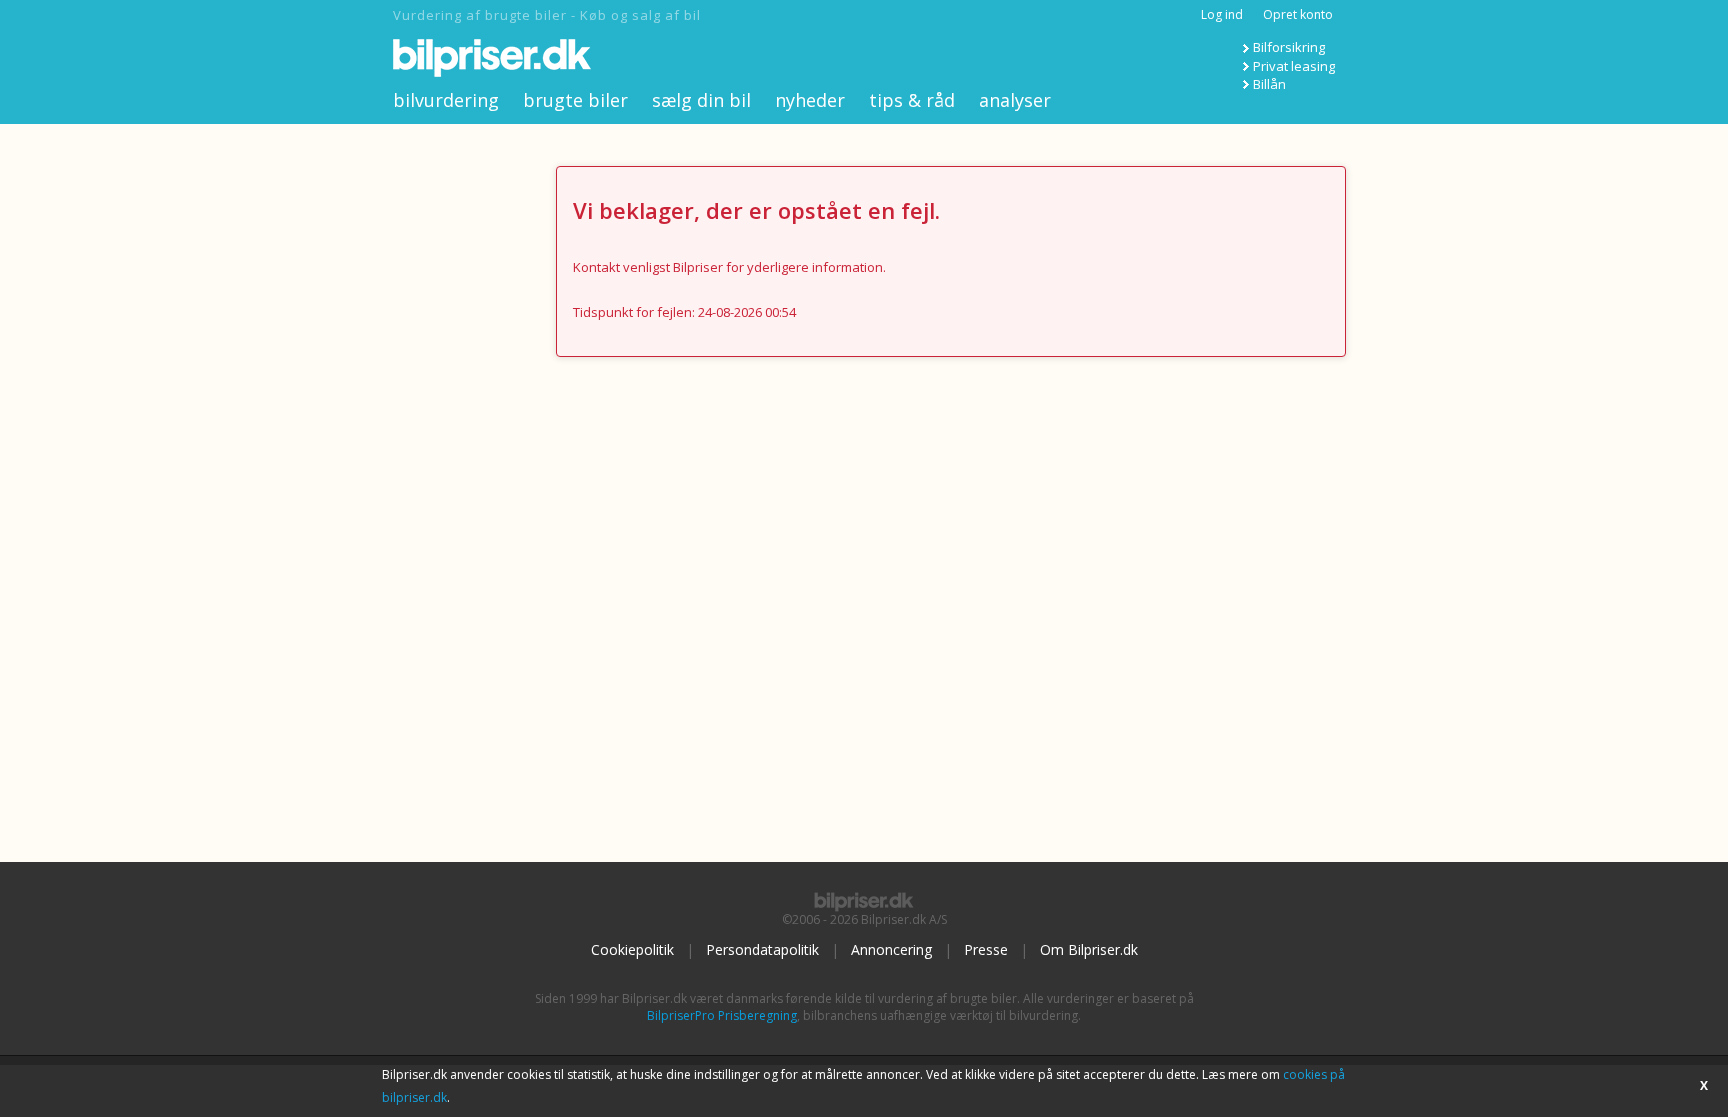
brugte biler (575, 100)
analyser (1015, 100)
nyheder (810, 100)
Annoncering (891, 949)
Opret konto (1298, 14)
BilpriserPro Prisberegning (722, 1015)
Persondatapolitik (762, 949)
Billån (1269, 84)
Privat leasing (1294, 66)
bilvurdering (446, 100)
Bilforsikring (1289, 47)
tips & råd (912, 100)
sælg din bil (701, 100)
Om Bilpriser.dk (1089, 949)
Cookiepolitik (632, 949)
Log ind (1222, 14)
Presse (986, 949)
